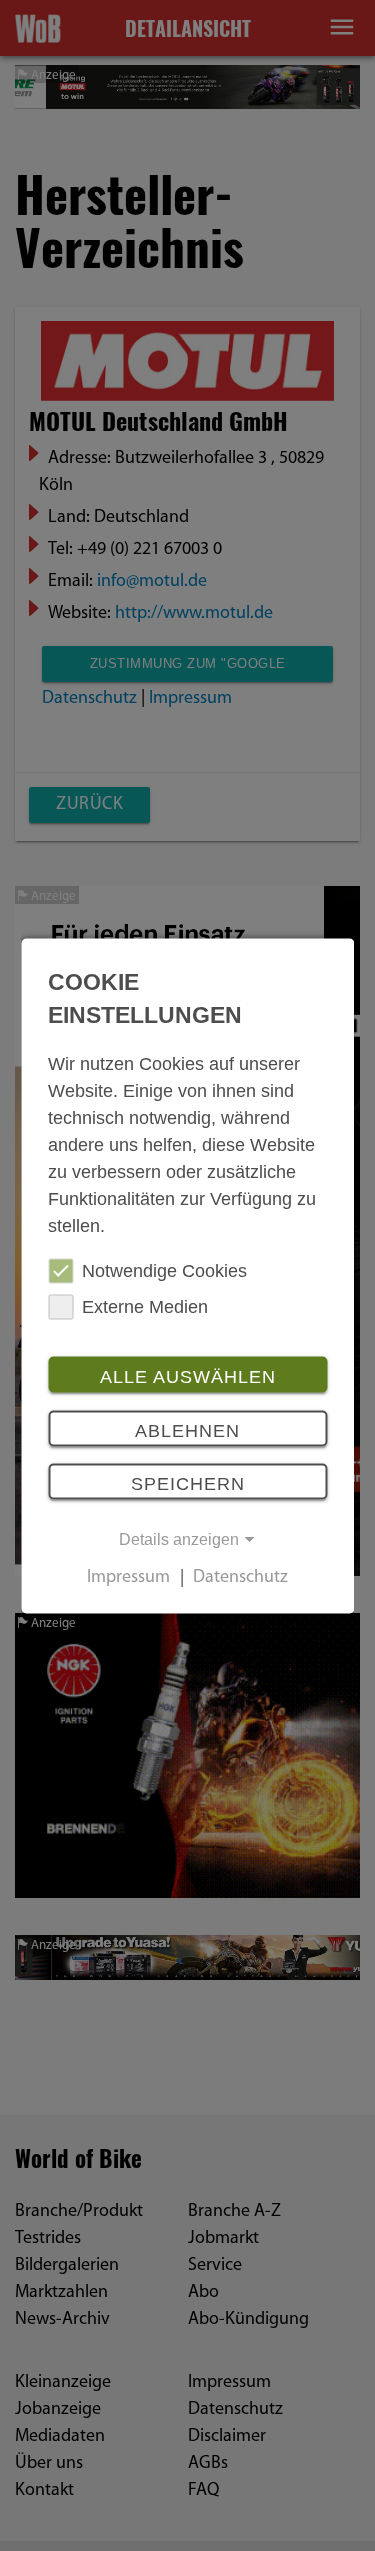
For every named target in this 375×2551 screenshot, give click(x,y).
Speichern (188, 1484)
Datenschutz (240, 1578)
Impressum (128, 1578)
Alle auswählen (188, 1377)
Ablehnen (187, 1430)
